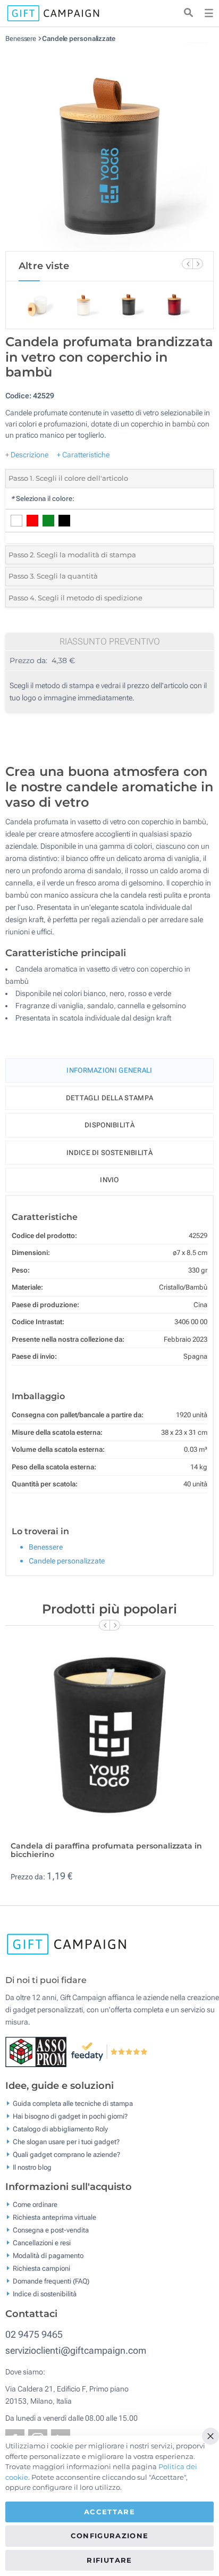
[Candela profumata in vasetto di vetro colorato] (109, 147)
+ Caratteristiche (83, 455)
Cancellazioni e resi (42, 2243)
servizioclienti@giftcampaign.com (76, 2350)
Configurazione (110, 2536)
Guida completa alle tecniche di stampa (73, 2103)
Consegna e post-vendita (51, 2230)
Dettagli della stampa (109, 1098)
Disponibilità (109, 1125)
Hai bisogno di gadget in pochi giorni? (70, 2116)
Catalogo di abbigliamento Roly (60, 2128)
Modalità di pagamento (48, 2256)
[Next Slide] (198, 264)
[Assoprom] (38, 2051)
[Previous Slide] (187, 264)
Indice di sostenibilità (109, 1153)
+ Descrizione (27, 455)
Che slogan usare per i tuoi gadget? (66, 2141)
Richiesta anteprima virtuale (54, 2217)
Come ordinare (35, 2205)
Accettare (109, 2512)
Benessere (21, 39)
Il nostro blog (32, 2167)
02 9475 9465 (34, 2334)
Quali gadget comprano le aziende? (66, 2154)
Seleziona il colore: (43, 499)
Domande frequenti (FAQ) (51, 2281)
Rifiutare (109, 2560)
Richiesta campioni (41, 2268)
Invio (109, 1180)
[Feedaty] (110, 2051)
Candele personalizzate (79, 39)
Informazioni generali (109, 1070)
